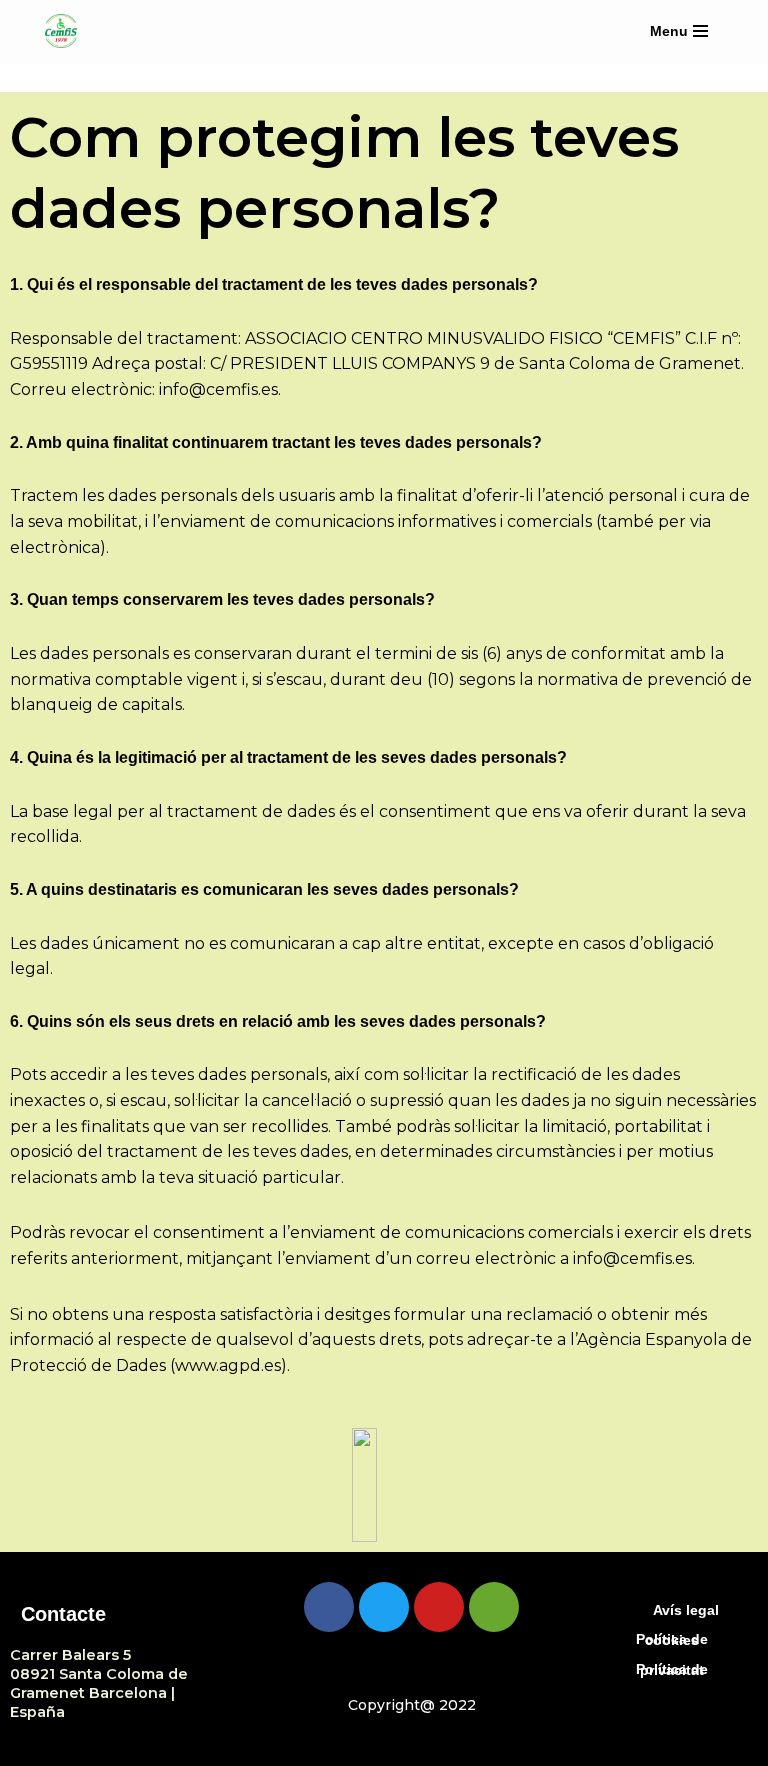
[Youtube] (439, 1607)
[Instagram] (494, 1607)
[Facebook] (329, 1607)
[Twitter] (384, 1607)
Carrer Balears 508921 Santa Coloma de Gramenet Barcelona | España (99, 1683)
